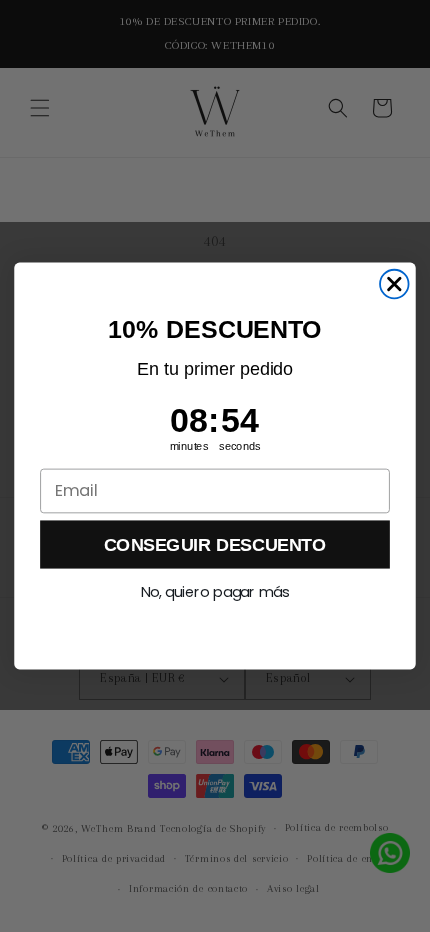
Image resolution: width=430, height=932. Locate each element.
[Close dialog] (394, 284)
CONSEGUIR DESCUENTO (215, 544)
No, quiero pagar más (215, 592)
